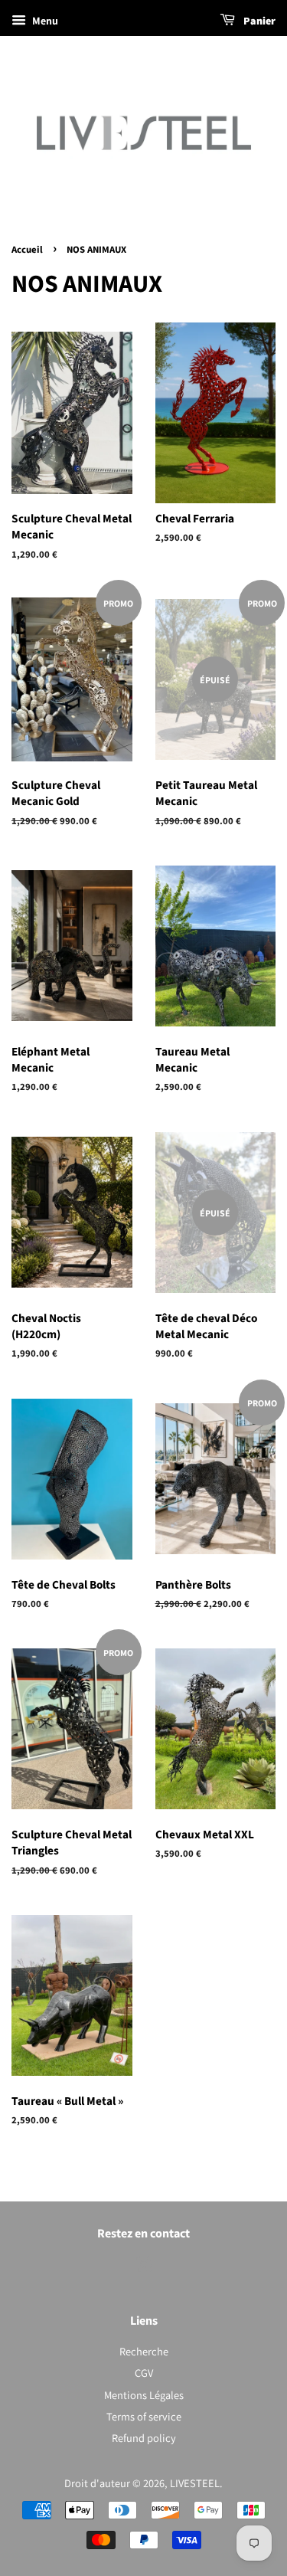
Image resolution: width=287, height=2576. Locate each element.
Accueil (27, 250)
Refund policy (144, 2438)
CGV (144, 2373)
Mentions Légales (144, 2395)
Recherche (144, 2351)
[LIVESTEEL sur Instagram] (144, 2267)
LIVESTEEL (195, 2483)
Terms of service (144, 2416)
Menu (44, 21)
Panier (258, 21)
